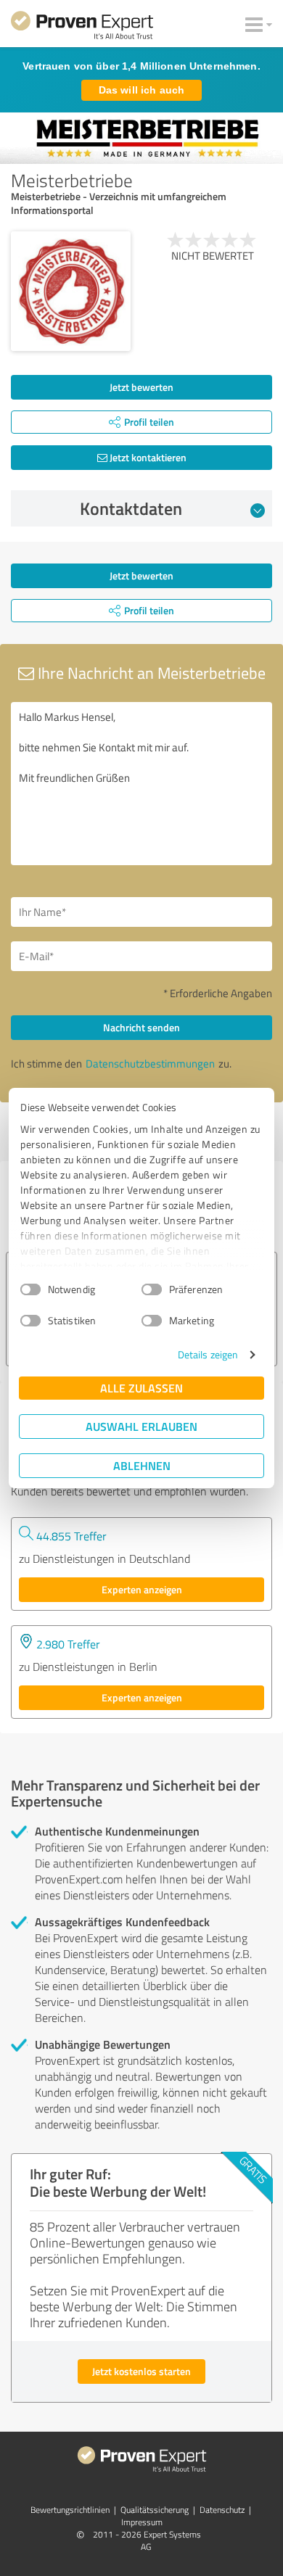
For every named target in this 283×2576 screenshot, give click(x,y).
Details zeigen (208, 1354)
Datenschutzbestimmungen (150, 1064)
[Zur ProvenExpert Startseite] (82, 28)
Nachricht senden (141, 1027)
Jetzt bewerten (141, 387)
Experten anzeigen (142, 1589)
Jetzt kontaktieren (147, 457)
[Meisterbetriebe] (71, 291)
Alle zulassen (141, 1388)
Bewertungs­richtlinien (70, 2510)
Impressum (142, 2522)
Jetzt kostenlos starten (141, 2371)
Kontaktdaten (131, 508)
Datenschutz (222, 2510)
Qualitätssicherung (155, 2510)
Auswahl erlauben (141, 1426)
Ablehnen (142, 1465)
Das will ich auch (141, 90)
